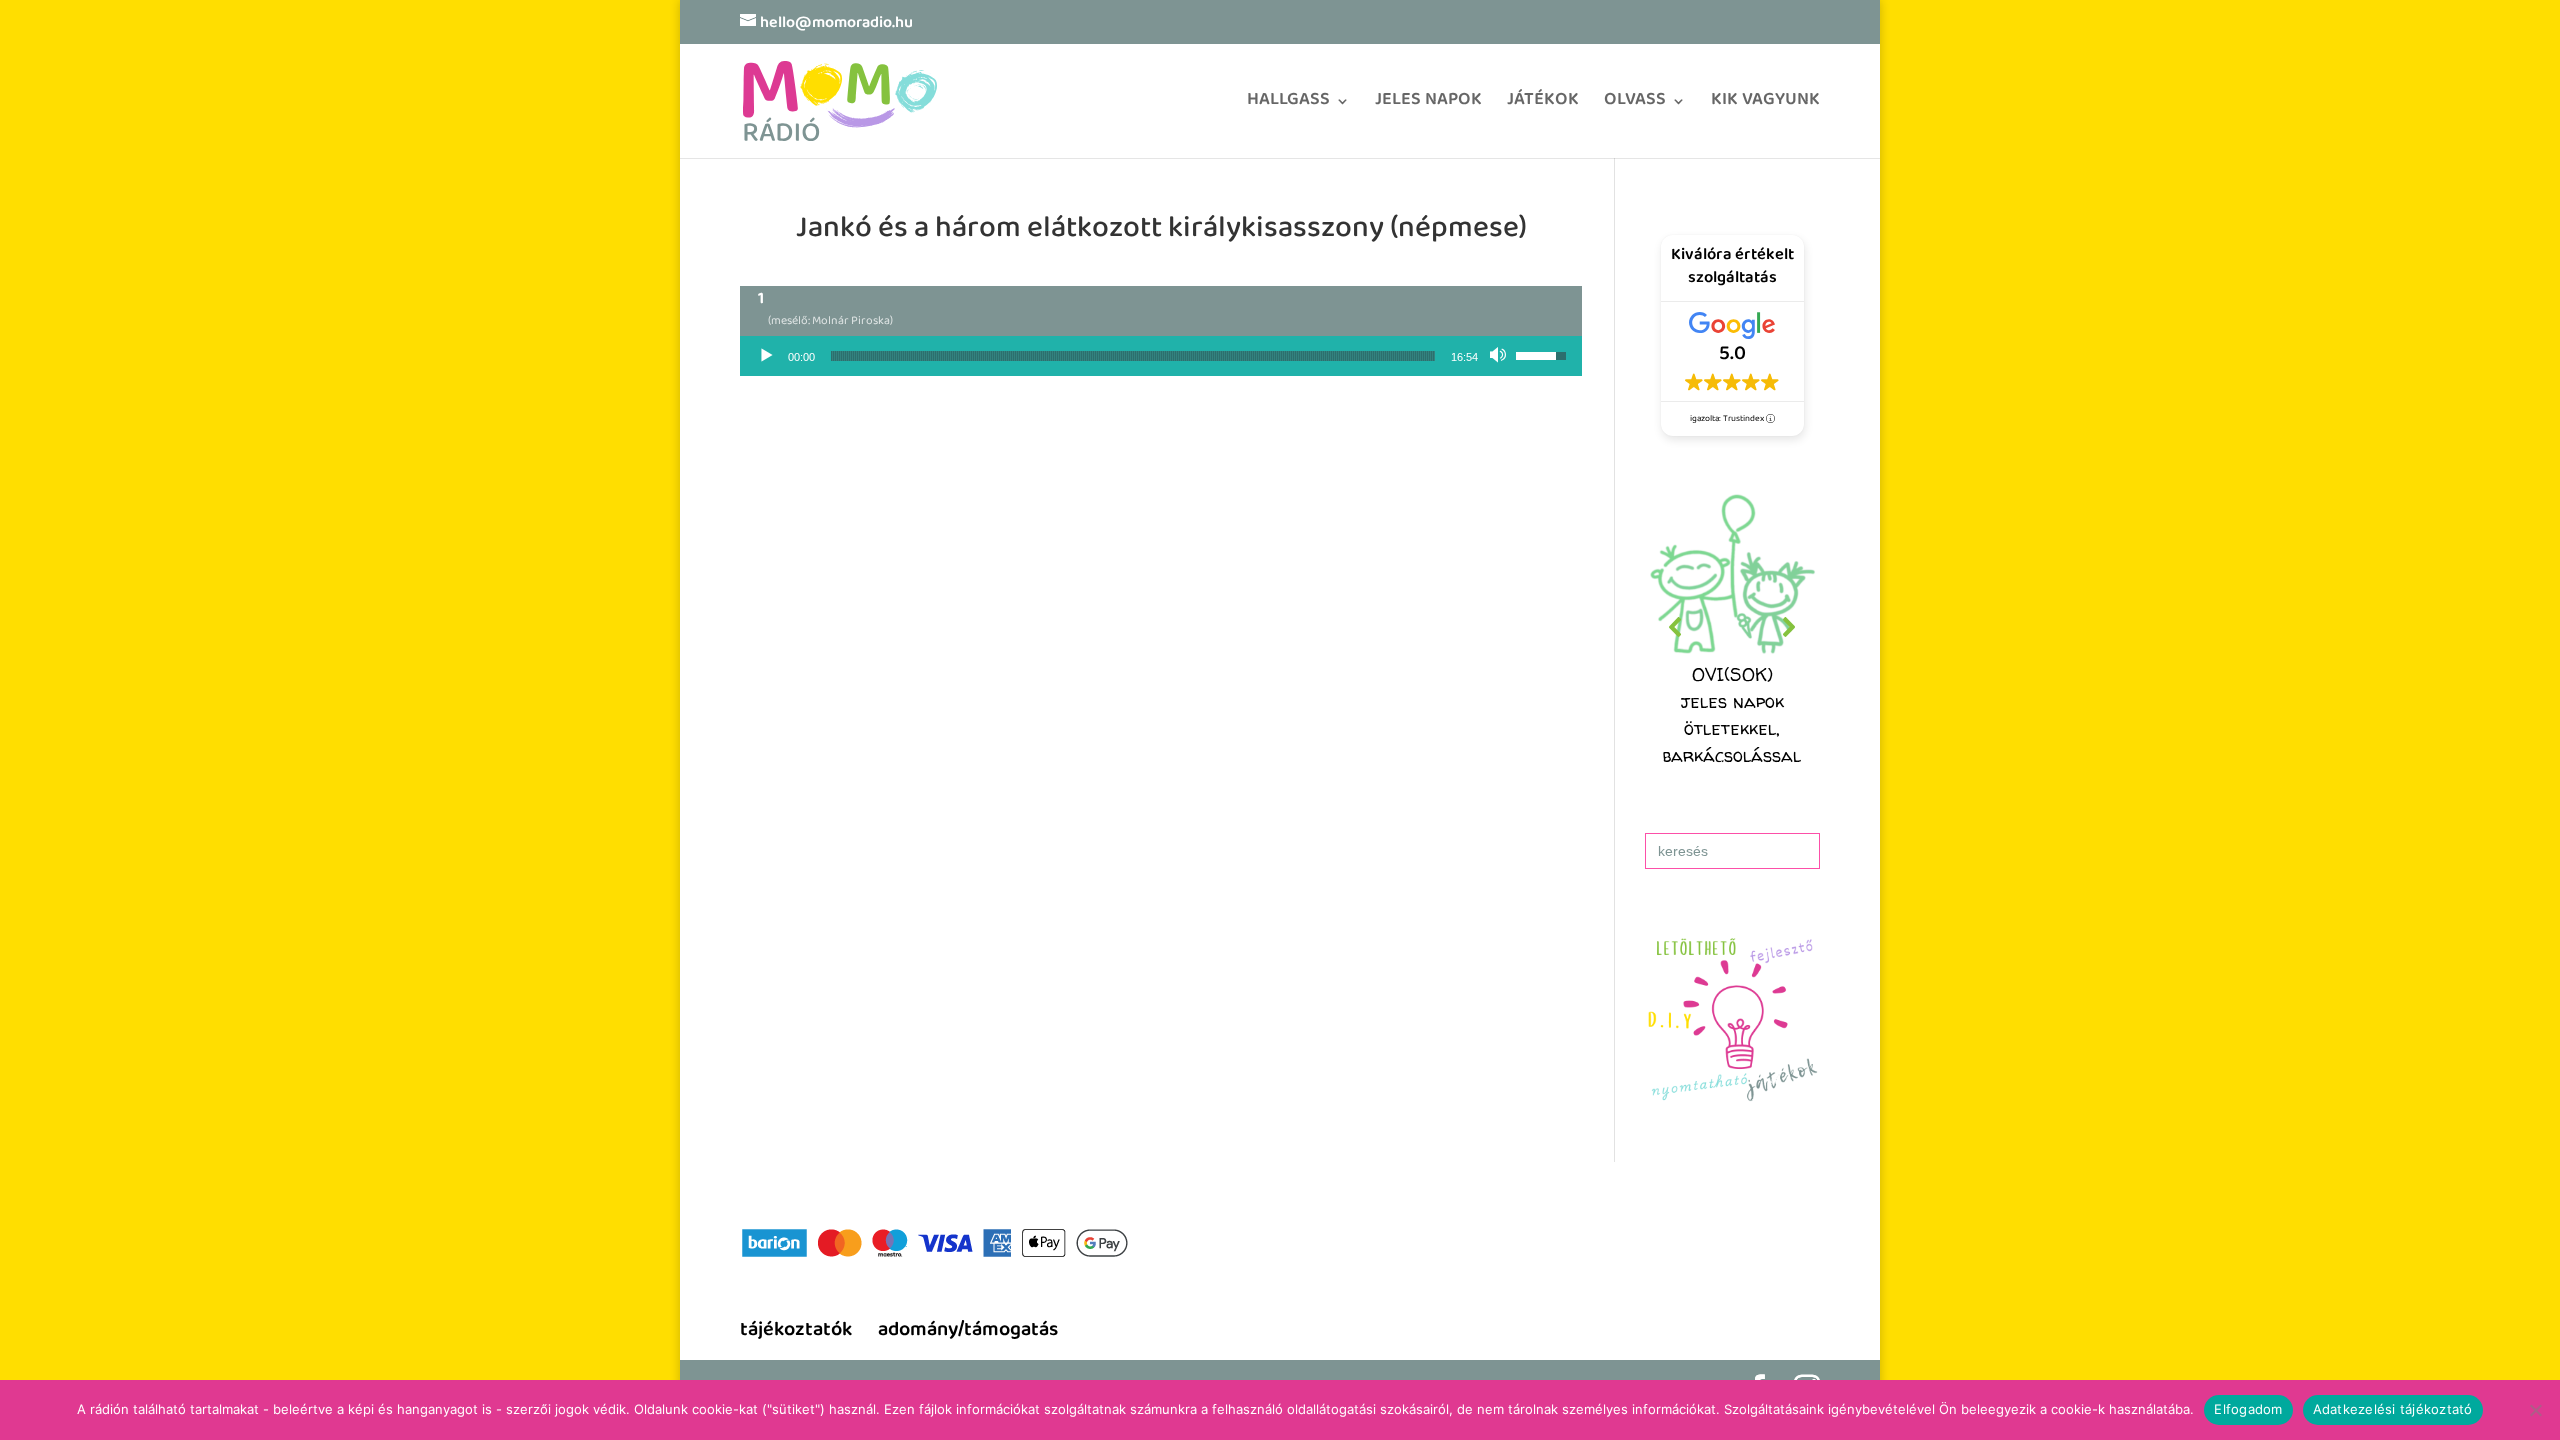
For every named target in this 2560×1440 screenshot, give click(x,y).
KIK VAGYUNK (1765, 106)
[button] (1732, 627)
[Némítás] (1500, 356)
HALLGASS (1288, 106)
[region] (1732, 627)
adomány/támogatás (968, 1331)
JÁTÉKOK (1543, 106)
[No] (2535, 1410)
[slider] (1133, 356)
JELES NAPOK (1428, 106)
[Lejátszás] (766, 356)
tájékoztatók (796, 1331)
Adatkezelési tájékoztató (2393, 1409)
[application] (1161, 356)
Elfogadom (2248, 1409)
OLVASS (1635, 106)
